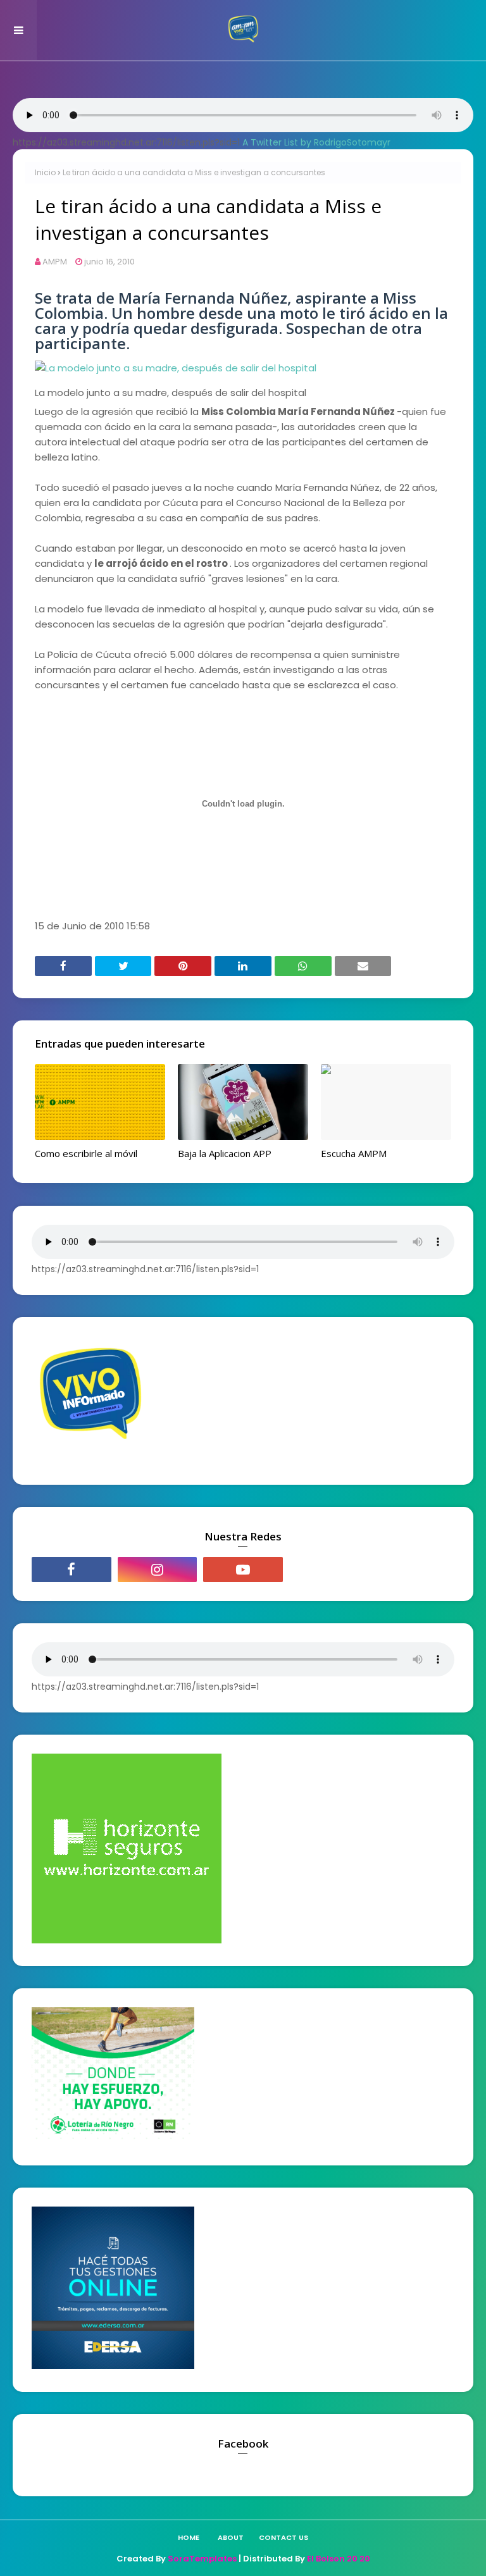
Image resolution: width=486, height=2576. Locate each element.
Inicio (45, 172)
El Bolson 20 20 (339, 2559)
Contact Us (283, 2537)
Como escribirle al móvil (86, 1153)
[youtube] (243, 1570)
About (231, 2537)
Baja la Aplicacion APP (225, 1153)
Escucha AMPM (354, 1153)
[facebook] (72, 1570)
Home (189, 2537)
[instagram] (158, 1570)
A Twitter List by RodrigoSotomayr (316, 142)
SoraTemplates (202, 2559)
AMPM (55, 262)
